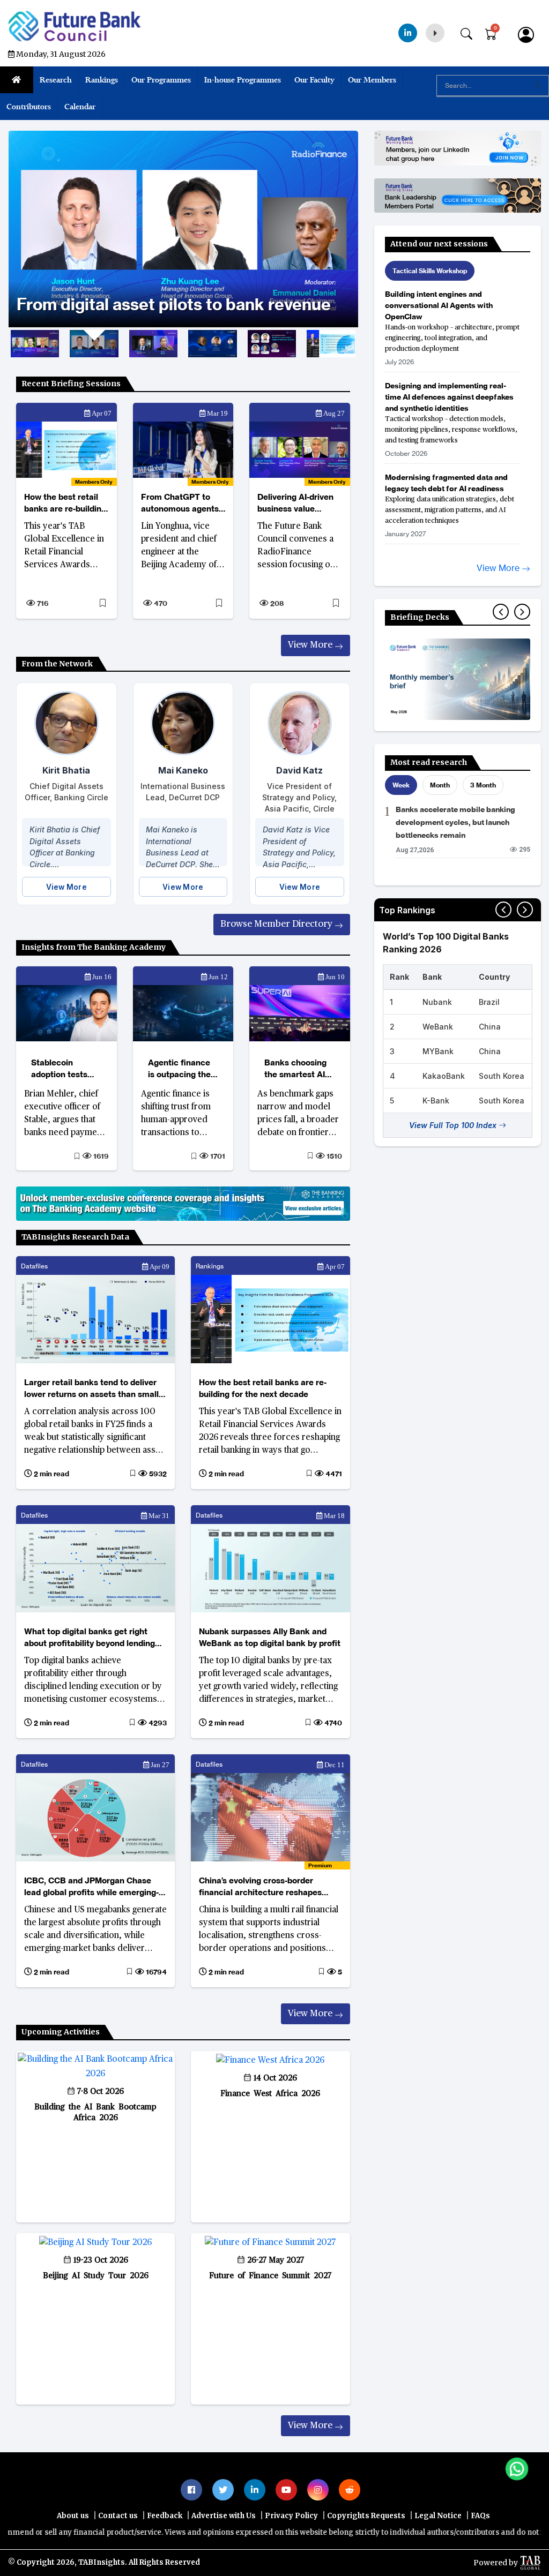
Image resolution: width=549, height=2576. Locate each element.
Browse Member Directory (277, 924)
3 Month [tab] (483, 785)
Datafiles (34, 1266)
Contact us (118, 2516)
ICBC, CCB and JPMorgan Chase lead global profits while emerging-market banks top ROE (91, 1887)
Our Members (372, 80)
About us (73, 2516)
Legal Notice (438, 2516)
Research (56, 80)
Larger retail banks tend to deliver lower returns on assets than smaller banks (95, 1389)
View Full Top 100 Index (454, 1125)
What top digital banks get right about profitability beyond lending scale (90, 1638)
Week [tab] (401, 785)
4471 (333, 1474)
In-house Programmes (243, 80)
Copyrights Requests (366, 2516)
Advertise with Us (224, 2516)
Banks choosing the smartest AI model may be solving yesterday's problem (295, 1070)
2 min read (51, 1474)
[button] (452, 330)
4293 (157, 1723)
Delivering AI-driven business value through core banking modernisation (299, 503)
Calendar (80, 107)
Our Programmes (161, 80)
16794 (155, 1972)
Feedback (165, 2516)
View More (66, 887)
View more (311, 645)
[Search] (472, 32)
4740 (332, 1723)
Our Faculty (314, 80)
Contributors (29, 107)
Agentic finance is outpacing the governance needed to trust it (182, 1070)
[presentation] (501, 612)
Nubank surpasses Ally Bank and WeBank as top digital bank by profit (270, 1637)
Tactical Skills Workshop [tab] (430, 271)
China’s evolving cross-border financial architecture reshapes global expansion (260, 1887)
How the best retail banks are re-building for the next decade (65, 503)
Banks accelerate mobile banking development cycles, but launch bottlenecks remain (455, 822)
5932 (157, 1474)
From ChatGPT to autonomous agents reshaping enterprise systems (181, 503)
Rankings (102, 80)
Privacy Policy (291, 2516)
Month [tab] (440, 785)
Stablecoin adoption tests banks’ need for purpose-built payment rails (61, 1070)
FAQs (480, 2516)
